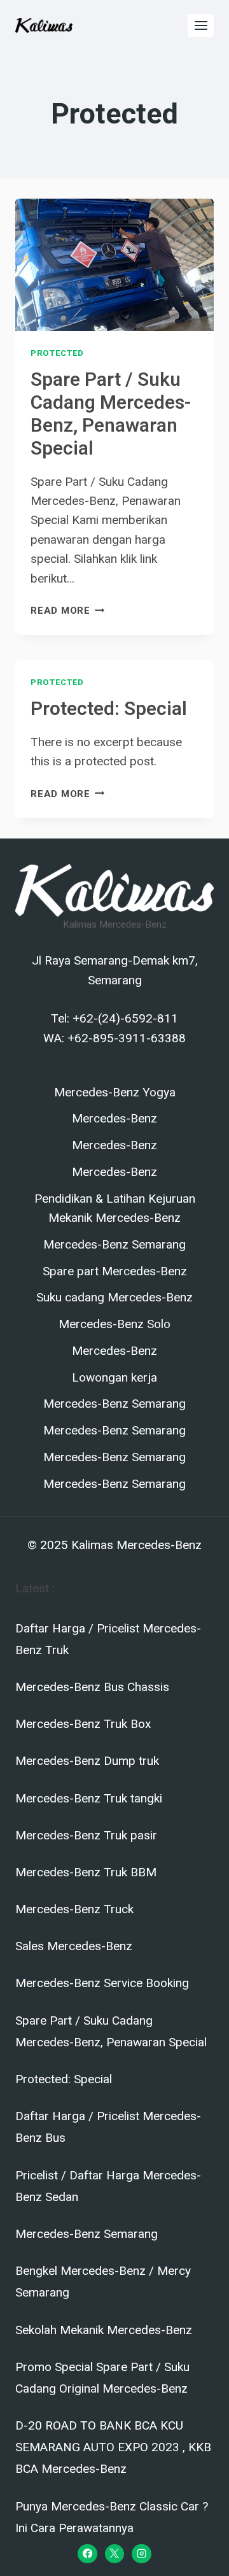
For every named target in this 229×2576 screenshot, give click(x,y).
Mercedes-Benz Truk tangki (89, 1798)
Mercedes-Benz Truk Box (83, 1724)
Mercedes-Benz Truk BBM (86, 1872)
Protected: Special (109, 709)
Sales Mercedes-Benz (74, 1946)
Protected (57, 353)
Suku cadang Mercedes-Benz (114, 1298)
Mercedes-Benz (114, 1119)
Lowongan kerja (114, 1378)
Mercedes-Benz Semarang (114, 1245)
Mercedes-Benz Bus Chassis (92, 1687)
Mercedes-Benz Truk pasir (86, 1835)
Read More (68, 611)
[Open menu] (201, 25)
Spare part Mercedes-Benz (115, 1271)
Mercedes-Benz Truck (74, 1909)
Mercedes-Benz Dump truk (87, 1761)
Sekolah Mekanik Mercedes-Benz (104, 2330)
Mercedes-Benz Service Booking (102, 1983)
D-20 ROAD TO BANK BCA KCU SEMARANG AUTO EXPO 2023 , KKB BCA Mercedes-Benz (113, 2447)
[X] (114, 2554)
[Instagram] (141, 2554)
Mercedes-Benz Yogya (115, 1093)
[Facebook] (87, 2554)
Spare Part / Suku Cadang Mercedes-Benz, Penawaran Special (111, 414)
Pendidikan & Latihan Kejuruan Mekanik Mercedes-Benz (115, 1208)
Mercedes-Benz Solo (114, 1324)
